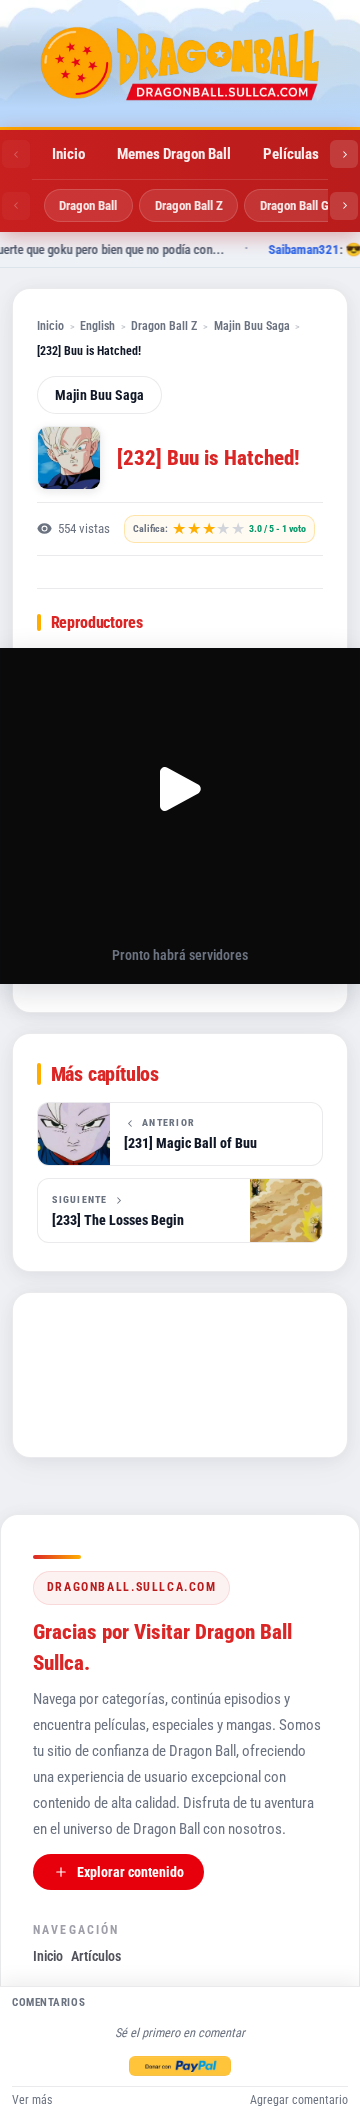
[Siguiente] (344, 154)
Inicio (68, 154)
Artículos (96, 1956)
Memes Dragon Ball (174, 154)
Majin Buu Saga (252, 325)
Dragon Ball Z (189, 205)
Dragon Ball (88, 205)
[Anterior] (16, 154)
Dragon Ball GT (298, 205)
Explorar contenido (130, 1872)
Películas (291, 154)
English (97, 325)
